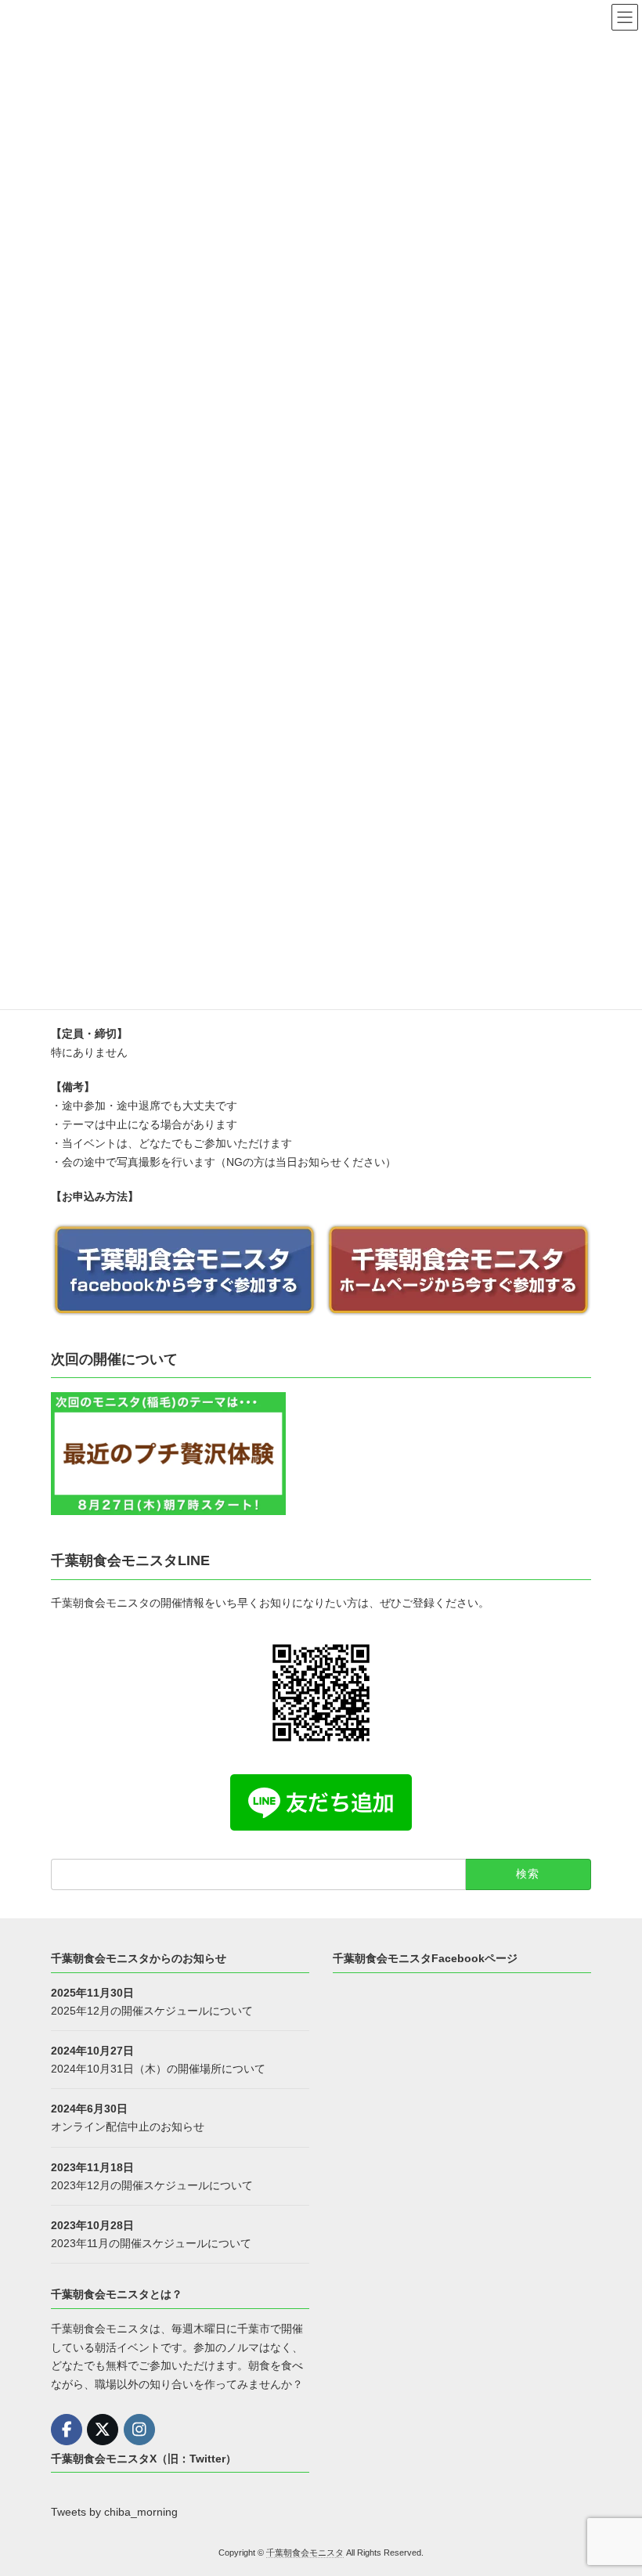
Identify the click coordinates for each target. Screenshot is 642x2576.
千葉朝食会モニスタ (305, 2552)
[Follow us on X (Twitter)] (103, 2430)
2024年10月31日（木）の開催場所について (158, 2069)
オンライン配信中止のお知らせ (128, 2127)
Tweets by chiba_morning (114, 2512)
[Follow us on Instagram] (139, 2430)
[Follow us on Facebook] (67, 2430)
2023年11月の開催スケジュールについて (151, 2243)
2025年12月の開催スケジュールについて (152, 2010)
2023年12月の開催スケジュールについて (152, 2185)
